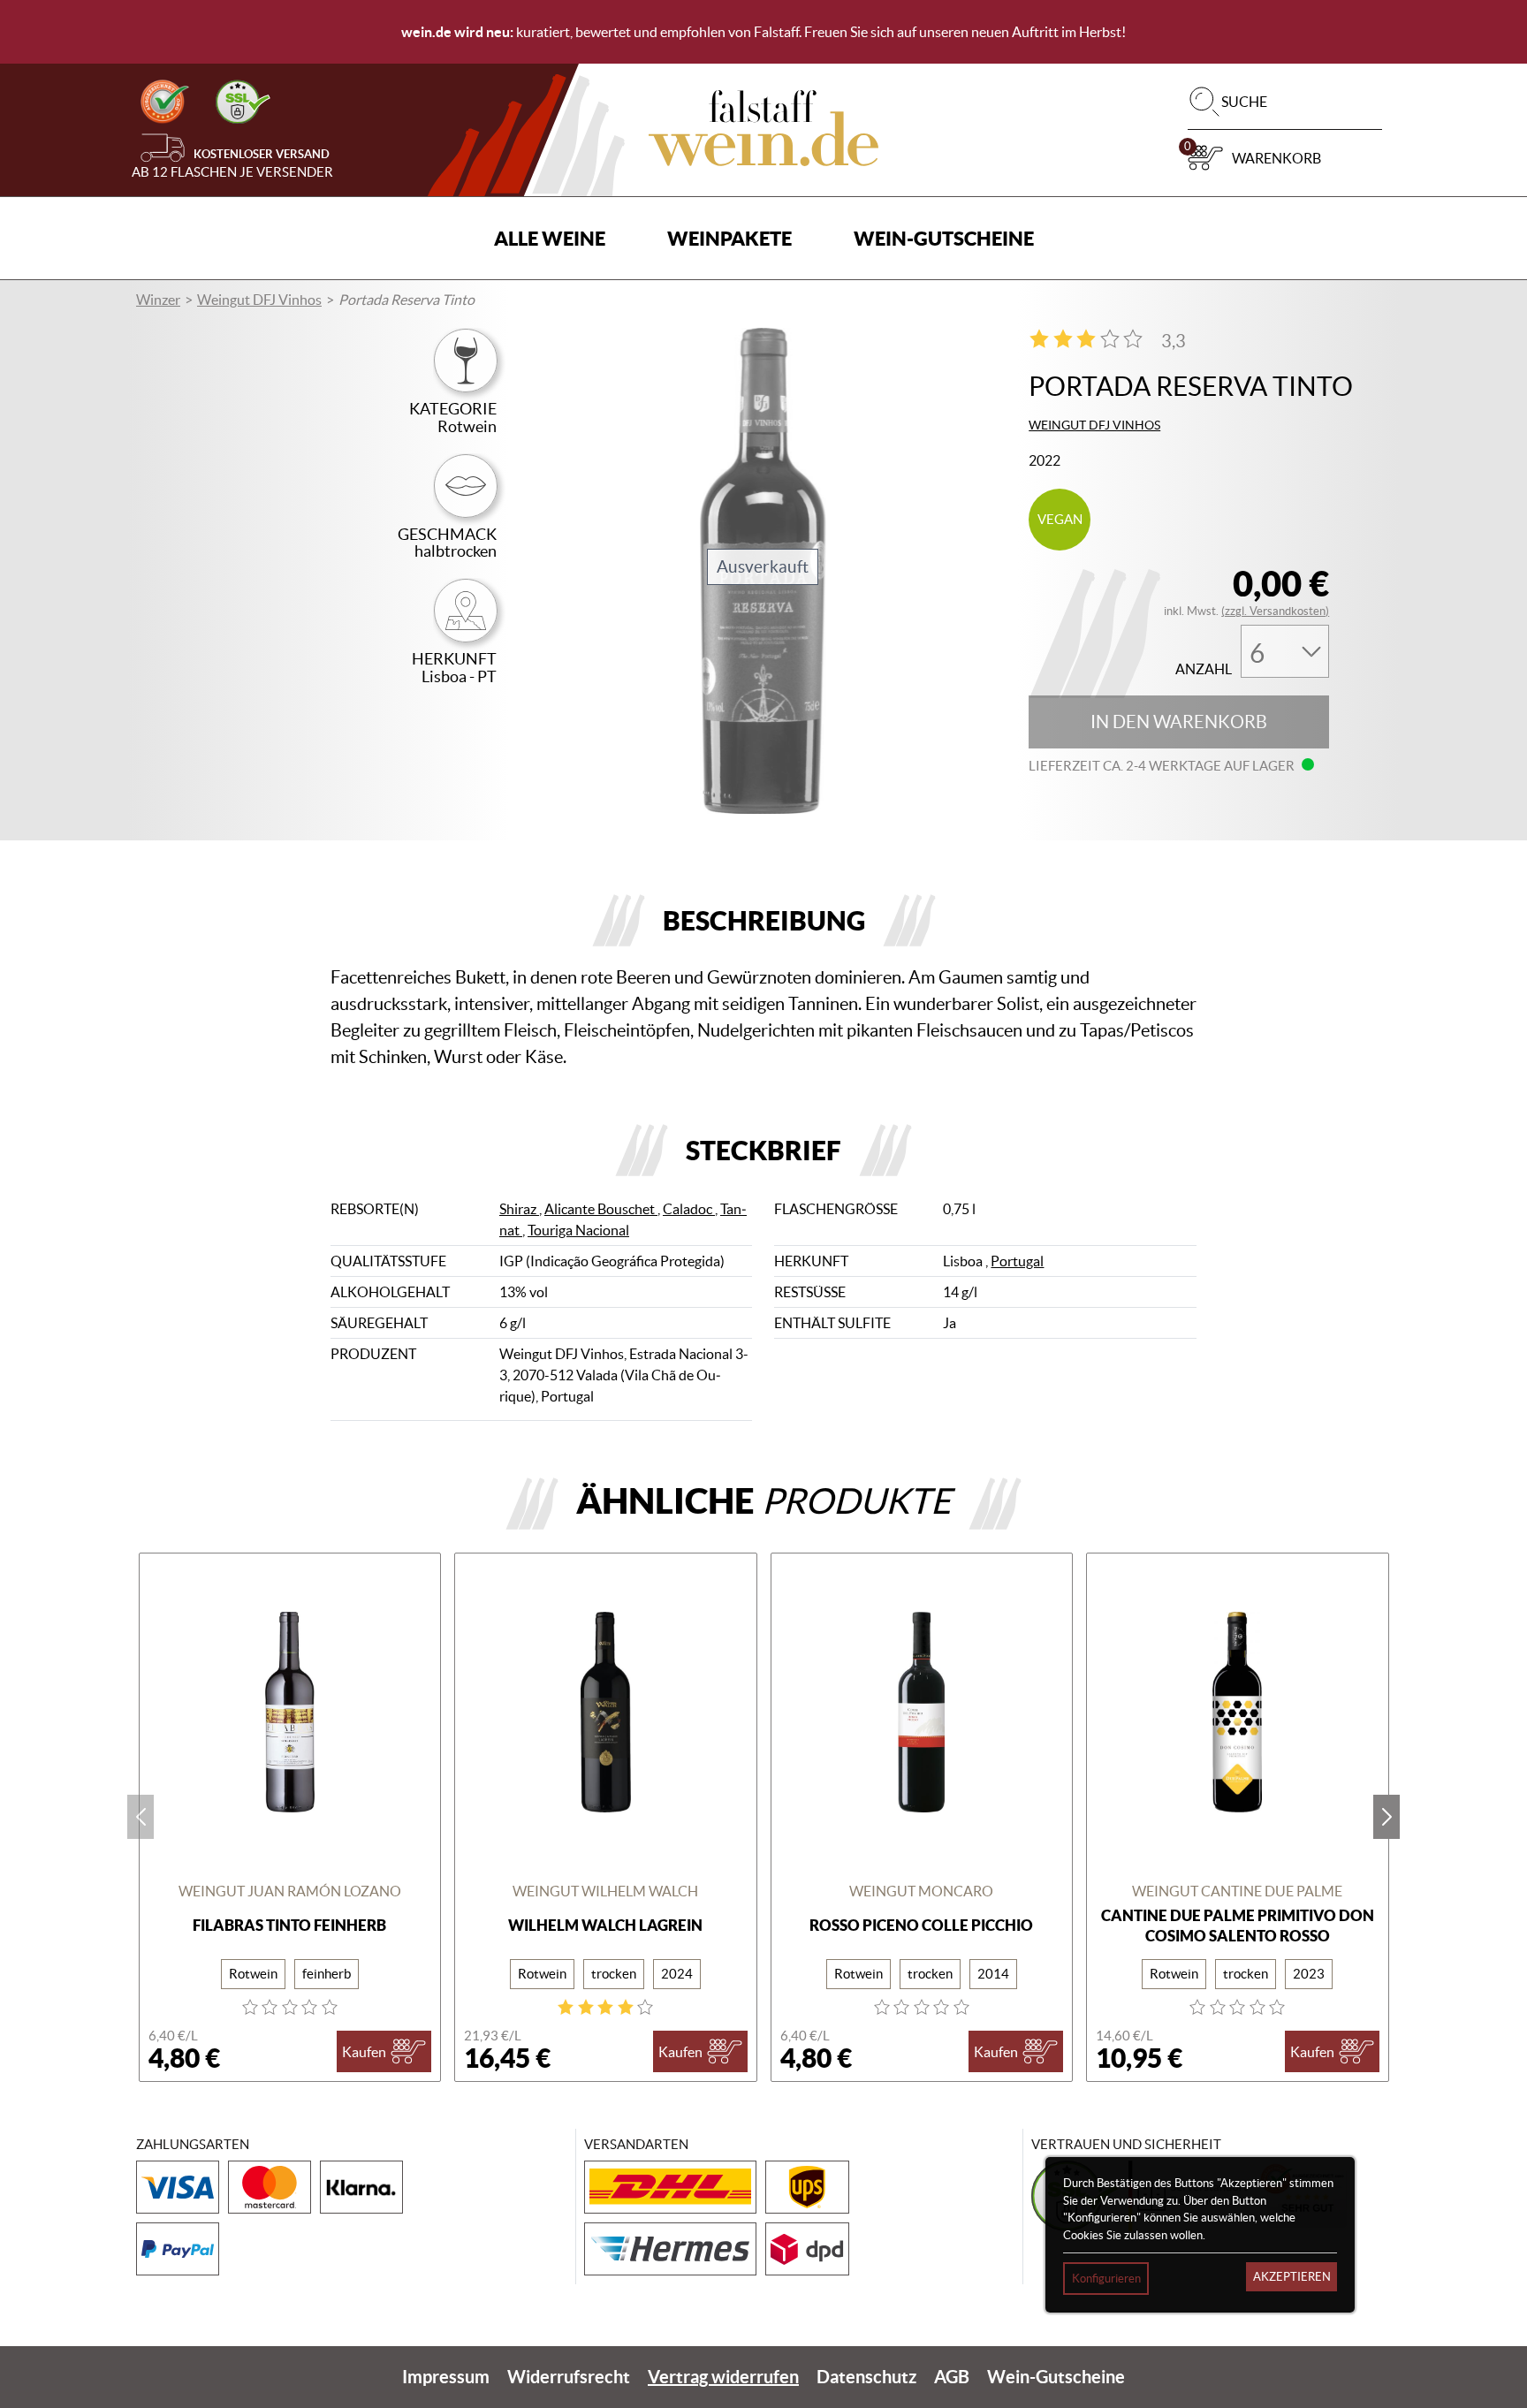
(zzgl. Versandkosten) (1275, 611)
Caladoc (689, 1209)
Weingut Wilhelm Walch (605, 1891)
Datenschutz (866, 2377)
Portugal (1017, 1261)
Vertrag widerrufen (723, 2377)
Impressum (446, 2377)
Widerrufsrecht (569, 2377)
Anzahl (1204, 669)
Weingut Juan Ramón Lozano (290, 1891)
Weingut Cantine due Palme (1237, 1891)
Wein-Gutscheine (944, 238)
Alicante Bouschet (601, 1209)
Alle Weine (550, 238)
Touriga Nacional (578, 1230)
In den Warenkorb (1179, 722)
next (1386, 1817)
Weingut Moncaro (921, 1891)
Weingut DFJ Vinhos (259, 300)
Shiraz (519, 1209)
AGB (952, 2377)
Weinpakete (729, 238)
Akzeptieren (1292, 2277)
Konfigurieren (1106, 2279)
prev (141, 1817)
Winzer (158, 300)
